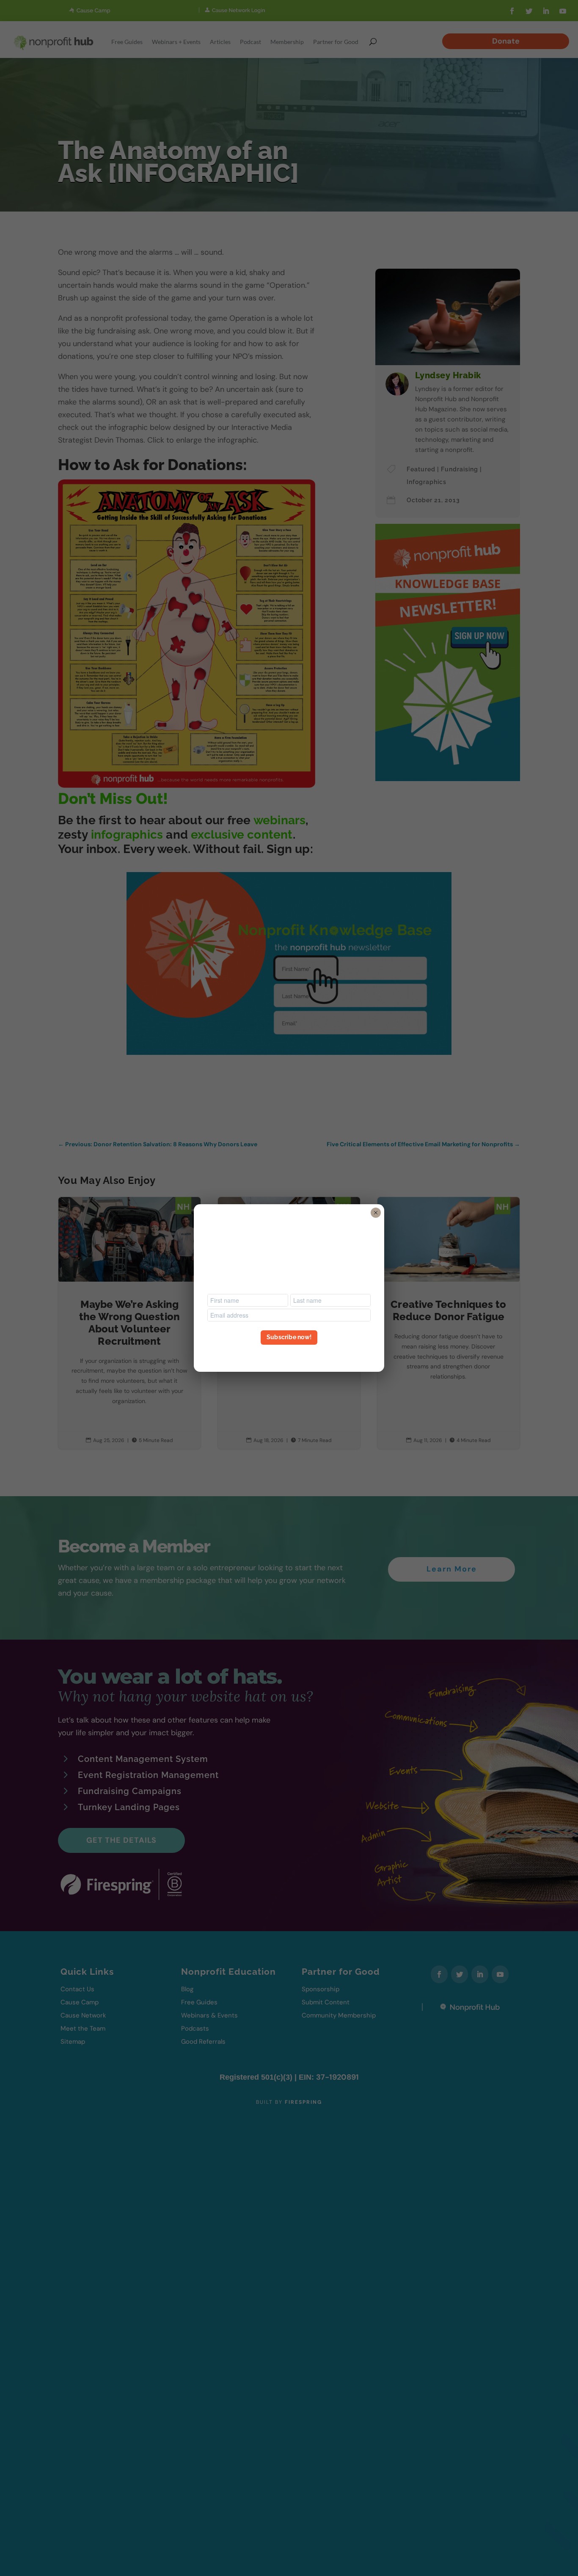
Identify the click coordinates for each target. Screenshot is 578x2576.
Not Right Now (289, 1353)
